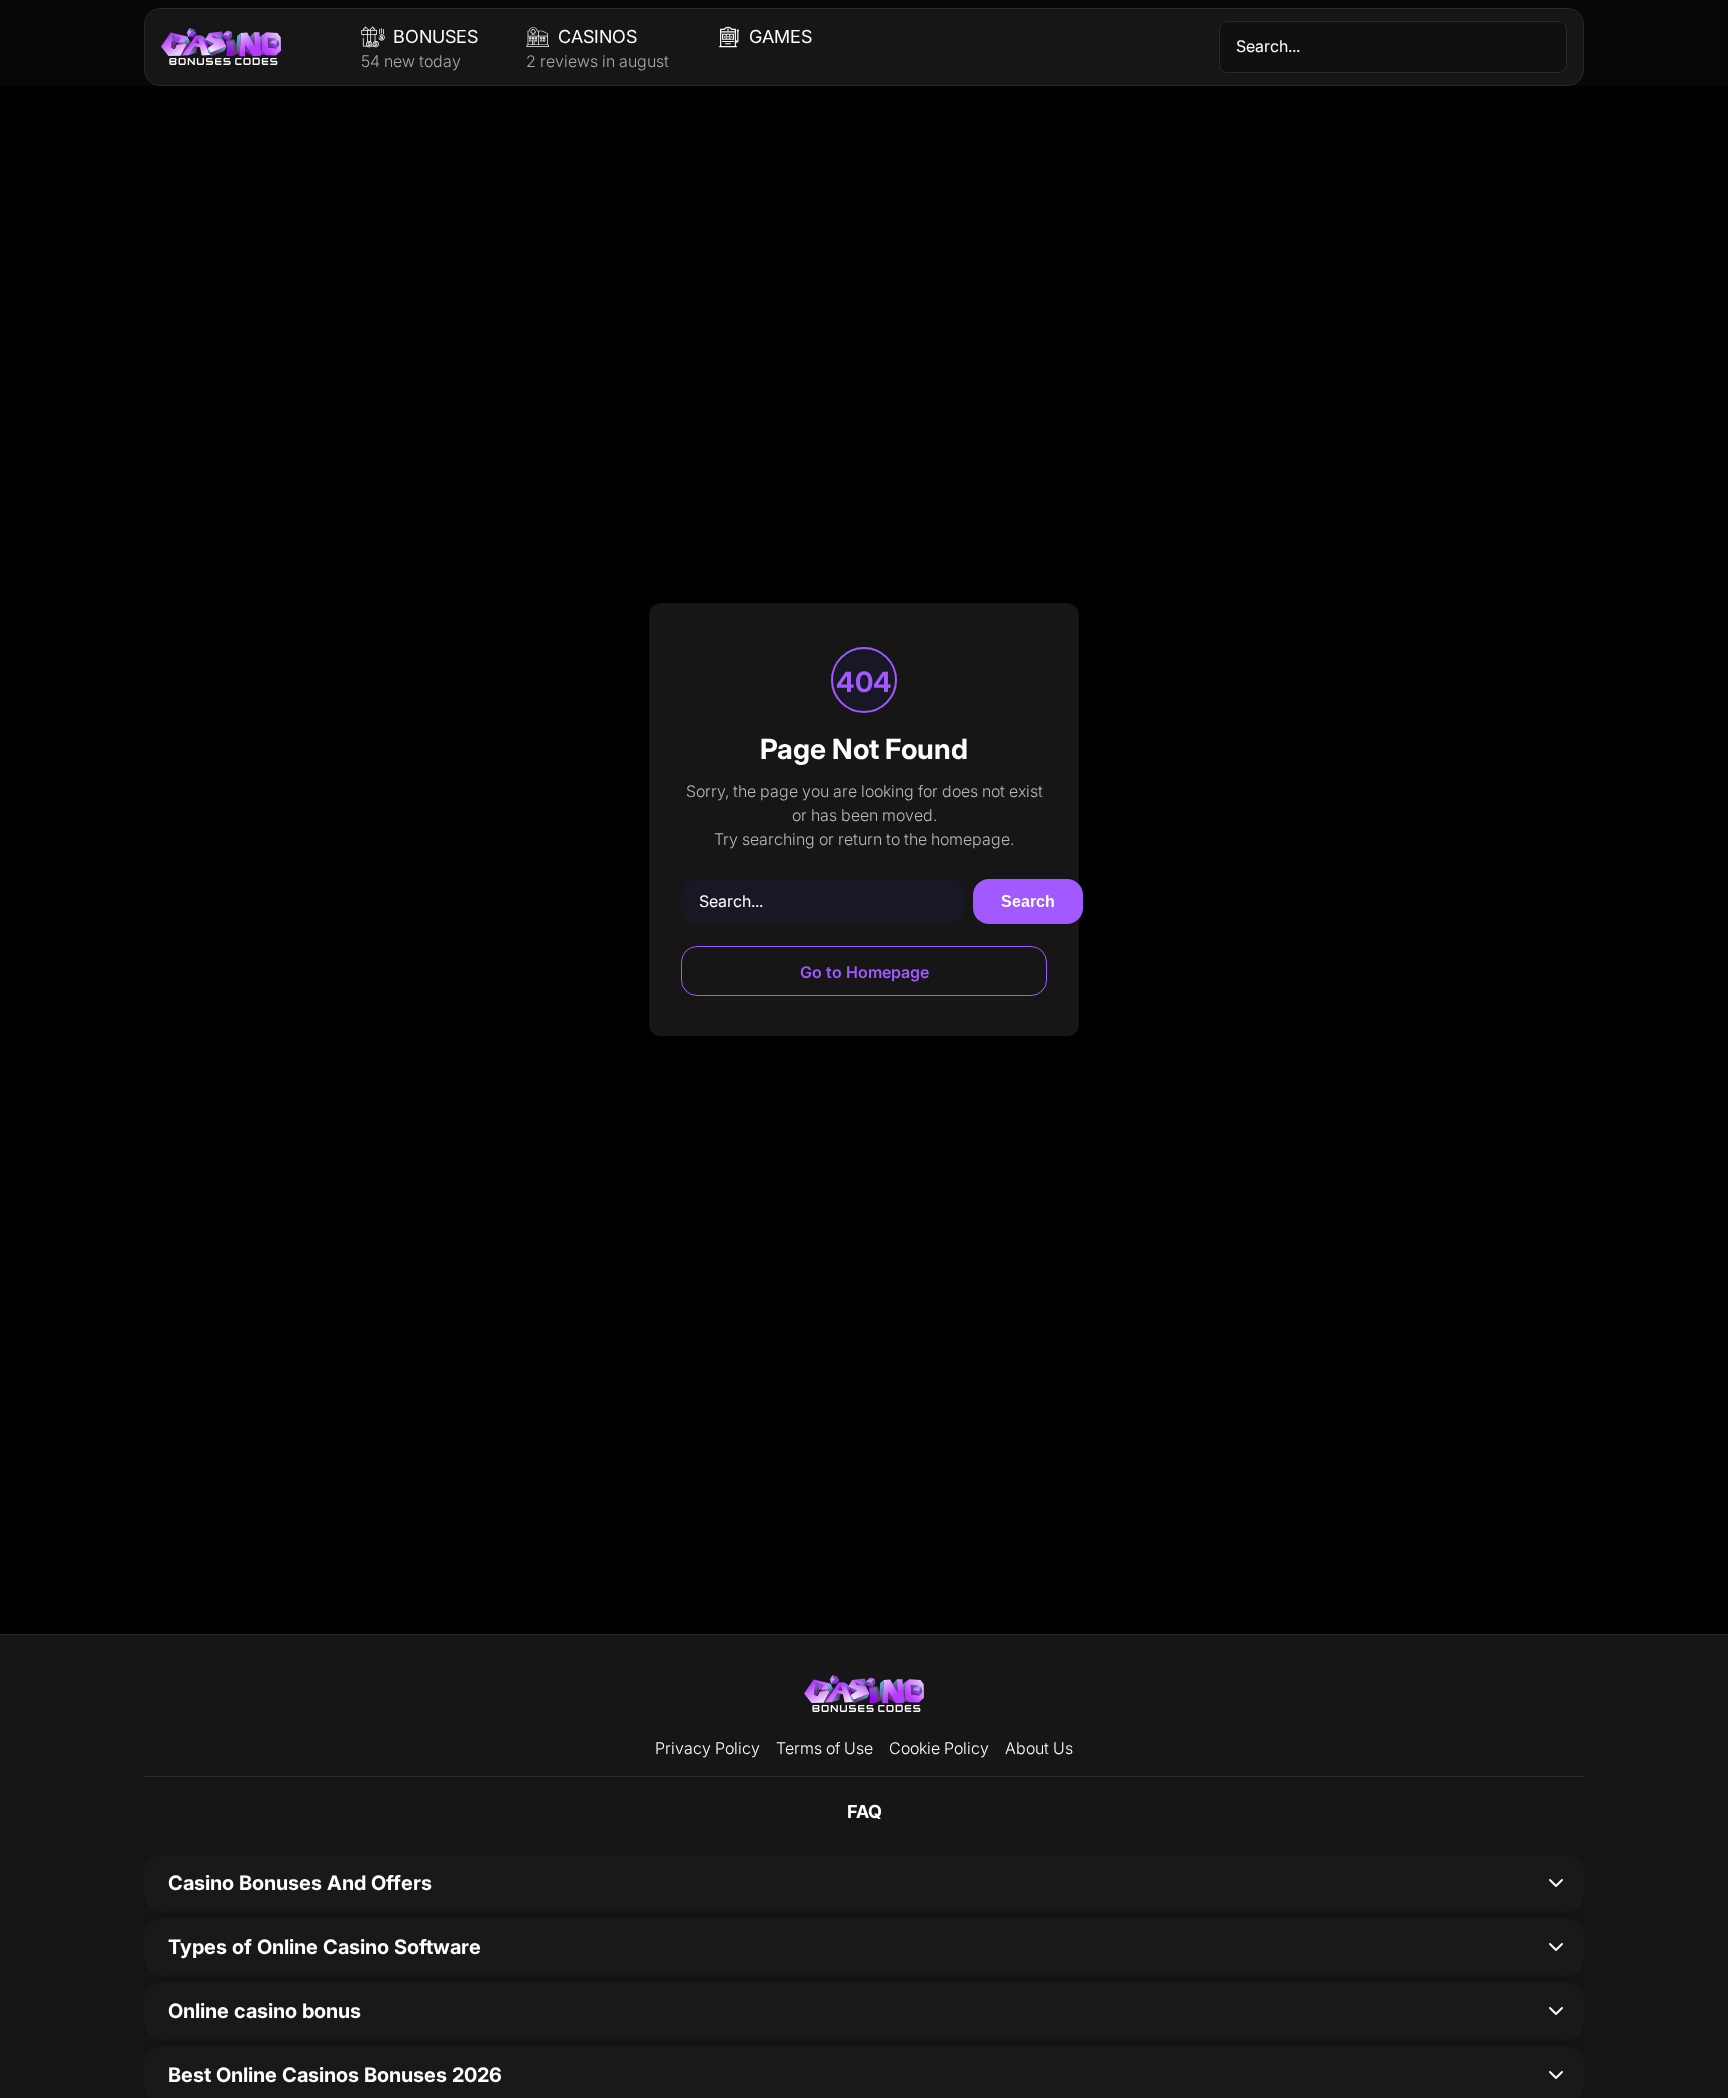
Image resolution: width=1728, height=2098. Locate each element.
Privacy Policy (707, 1748)
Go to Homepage (864, 972)
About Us (1039, 1748)
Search (1028, 901)
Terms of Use (824, 1748)
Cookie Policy (939, 1748)
